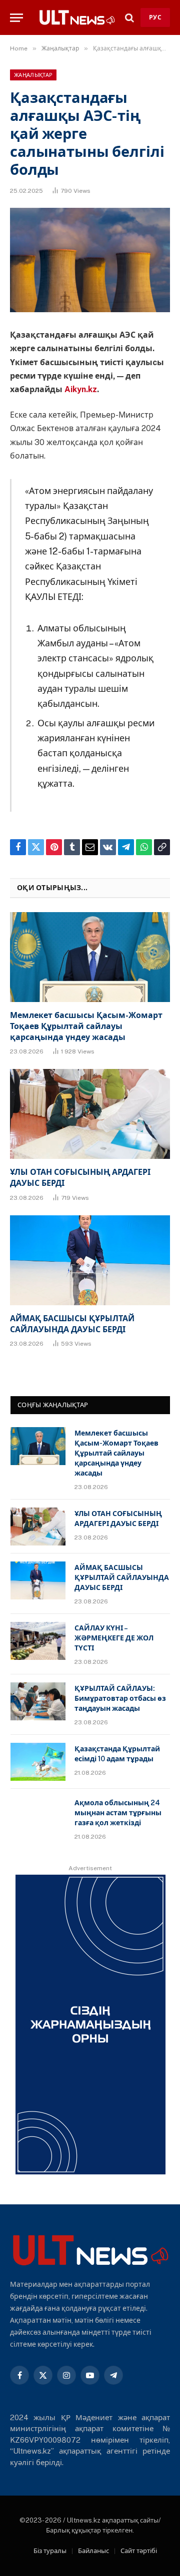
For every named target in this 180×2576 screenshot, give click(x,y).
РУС (155, 17)
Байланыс (93, 2551)
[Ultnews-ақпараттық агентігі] (77, 17)
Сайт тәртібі (139, 2551)
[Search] (129, 18)
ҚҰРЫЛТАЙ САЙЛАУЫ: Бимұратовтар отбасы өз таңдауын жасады (120, 1698)
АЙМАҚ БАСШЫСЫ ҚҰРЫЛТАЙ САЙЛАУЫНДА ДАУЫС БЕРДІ (122, 1577)
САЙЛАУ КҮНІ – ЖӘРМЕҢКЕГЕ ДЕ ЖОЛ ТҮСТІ (114, 1638)
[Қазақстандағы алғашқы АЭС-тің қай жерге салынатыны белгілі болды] (90, 260)
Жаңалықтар (33, 75)
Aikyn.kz (81, 389)
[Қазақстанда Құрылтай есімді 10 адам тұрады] (38, 1762)
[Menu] (16, 18)
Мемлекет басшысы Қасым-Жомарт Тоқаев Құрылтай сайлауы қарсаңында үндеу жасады (86, 1026)
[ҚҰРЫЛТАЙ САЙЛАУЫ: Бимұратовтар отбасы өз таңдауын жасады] (38, 1701)
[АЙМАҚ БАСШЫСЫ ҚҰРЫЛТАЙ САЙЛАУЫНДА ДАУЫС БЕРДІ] (90, 1260)
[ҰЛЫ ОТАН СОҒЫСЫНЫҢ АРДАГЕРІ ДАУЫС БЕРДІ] (90, 1114)
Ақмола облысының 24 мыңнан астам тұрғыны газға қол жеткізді (118, 1813)
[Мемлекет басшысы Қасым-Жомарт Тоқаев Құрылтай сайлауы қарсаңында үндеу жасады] (90, 957)
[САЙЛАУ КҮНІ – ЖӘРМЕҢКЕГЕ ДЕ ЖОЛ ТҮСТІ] (38, 1641)
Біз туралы (50, 2551)
